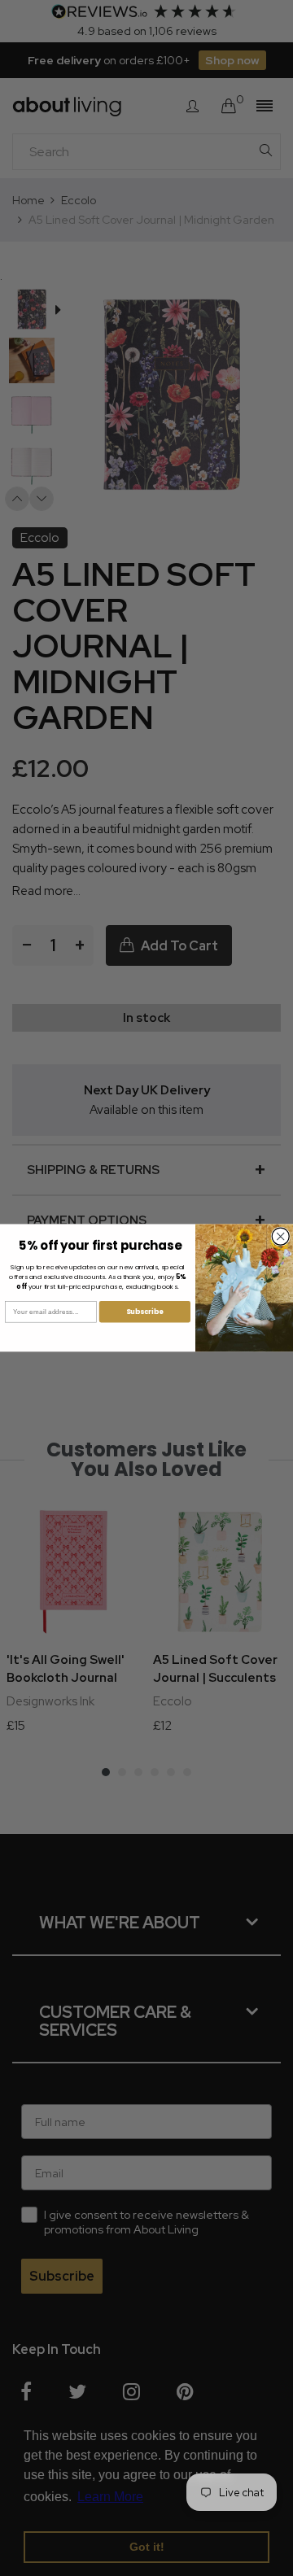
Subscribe (145, 1312)
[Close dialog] (280, 1236)
